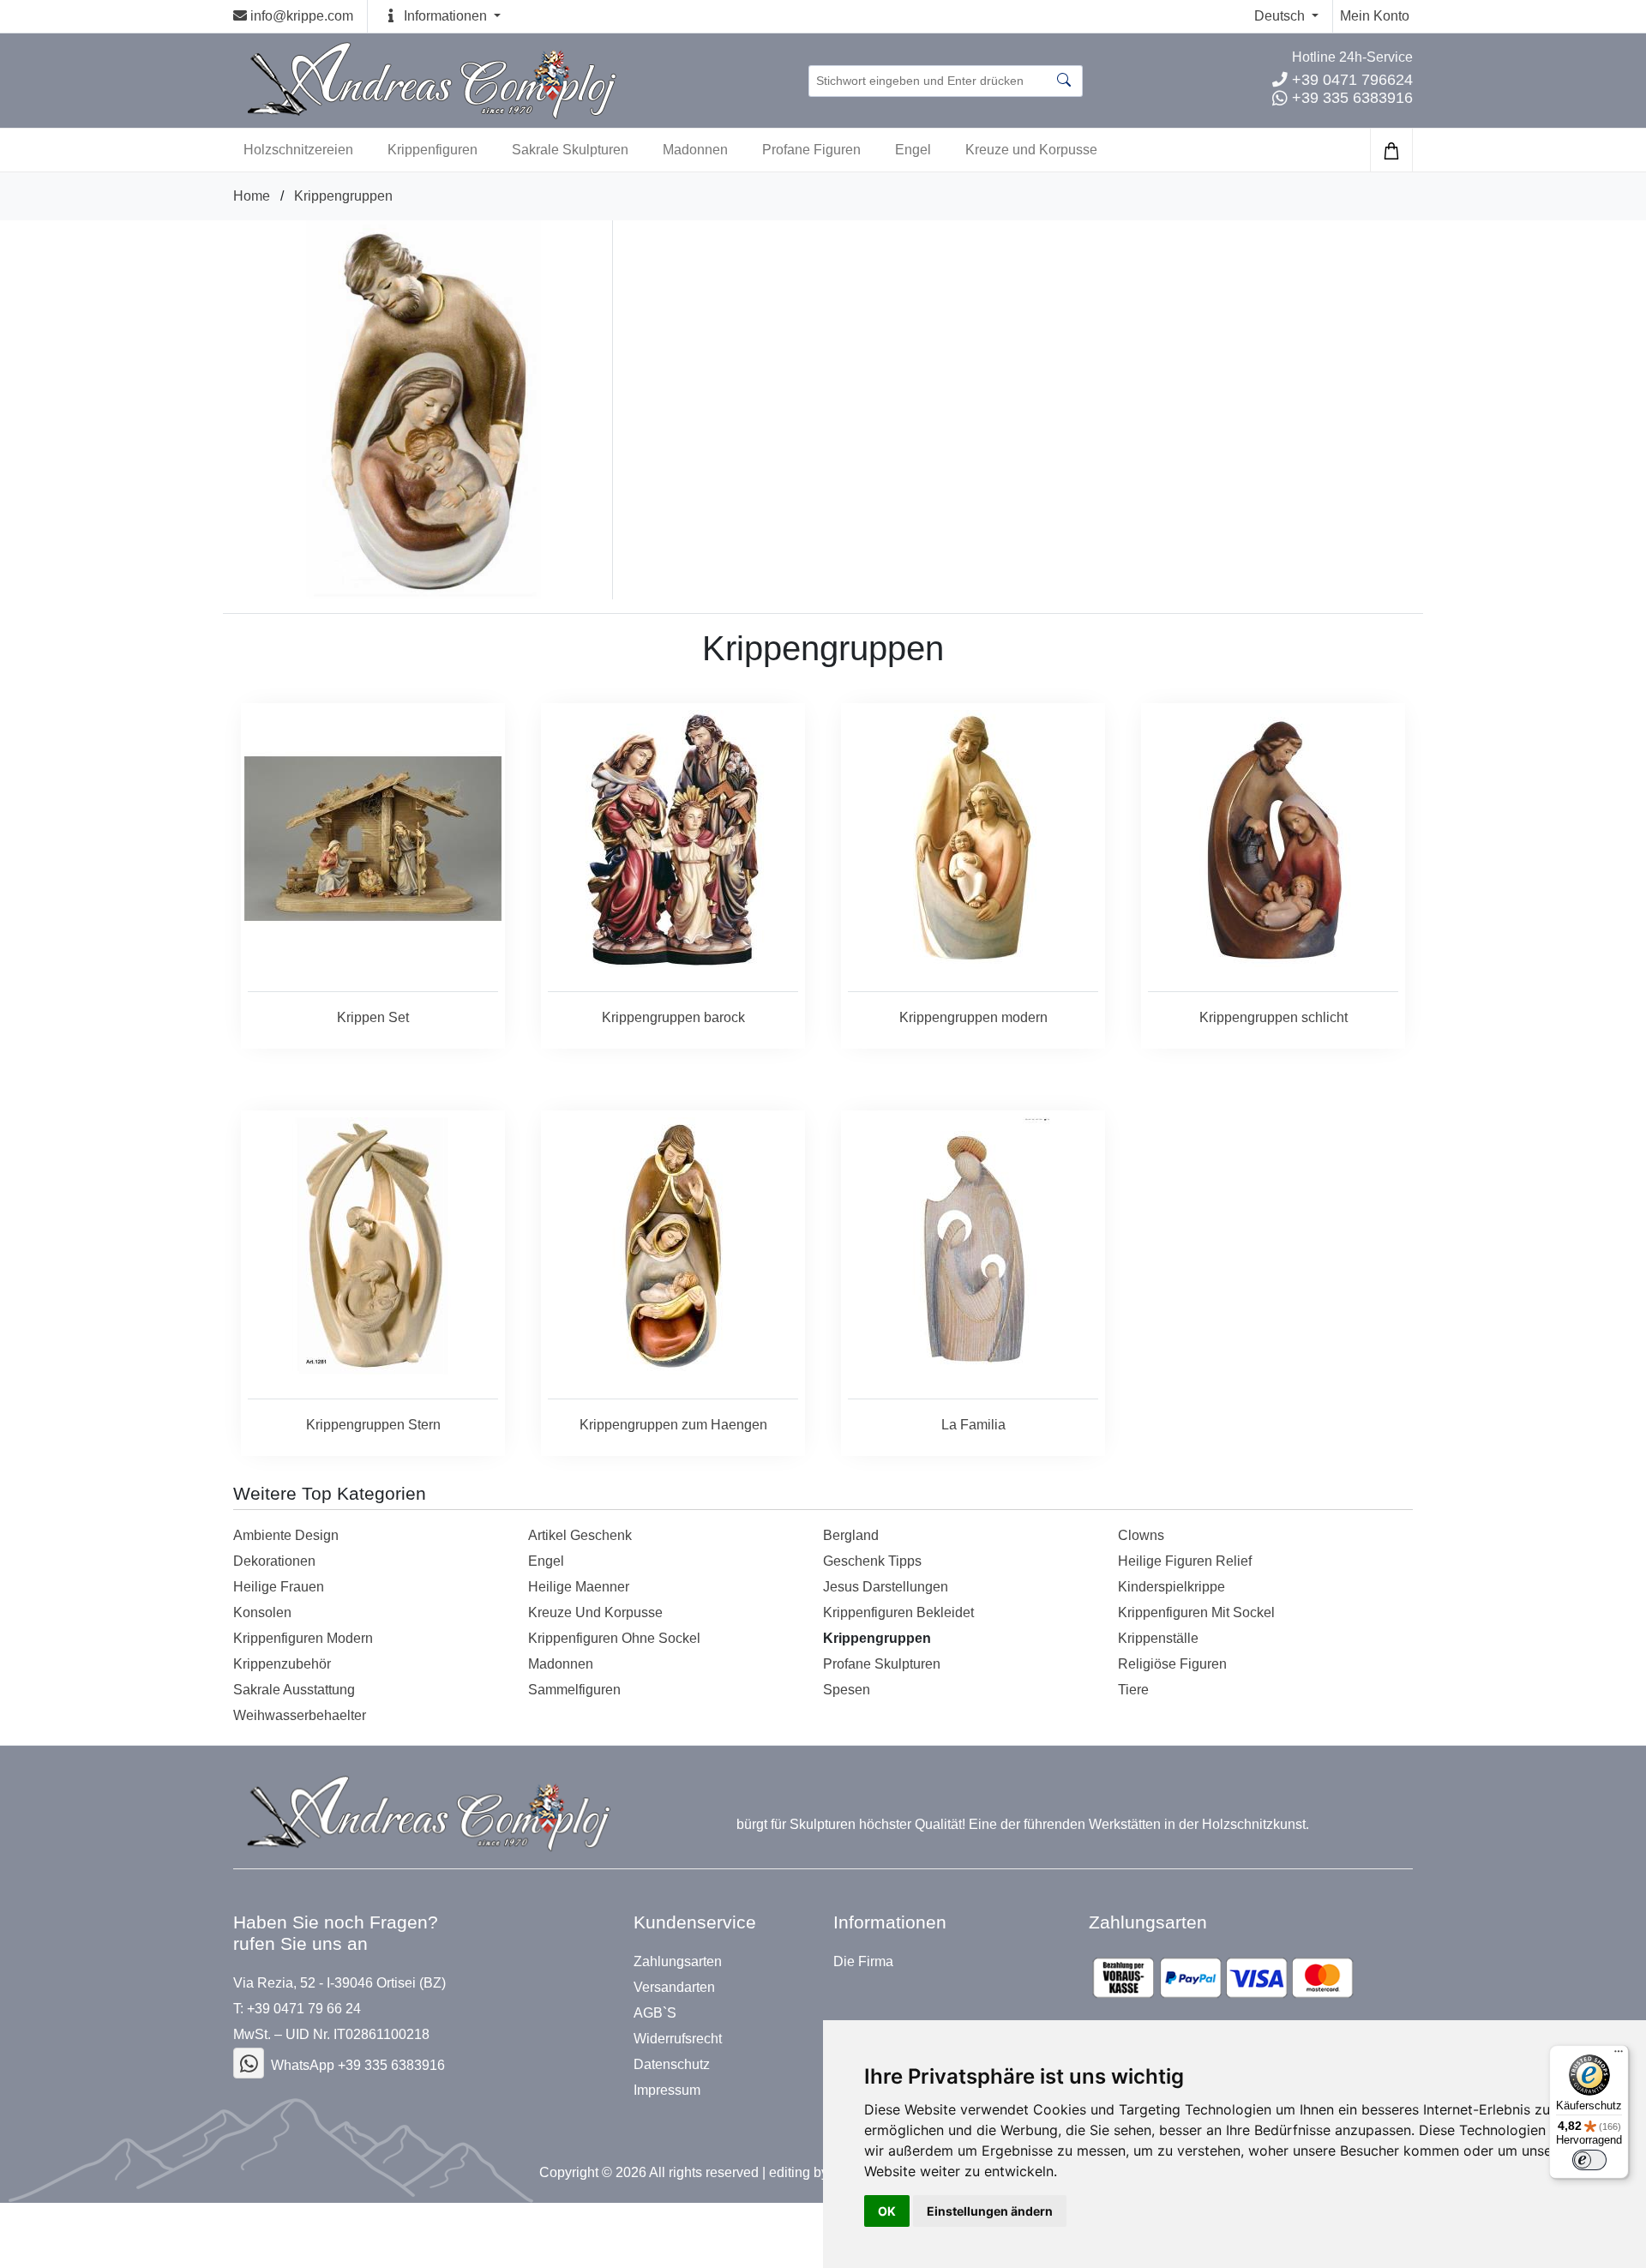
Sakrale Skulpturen (570, 150)
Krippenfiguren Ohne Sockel (614, 1638)
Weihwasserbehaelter (300, 1715)
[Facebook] (249, 2063)
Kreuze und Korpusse (1031, 150)
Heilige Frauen (279, 1587)
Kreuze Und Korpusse (595, 1612)
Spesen (847, 1690)
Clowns (1141, 1535)
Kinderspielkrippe (1171, 1587)
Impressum (667, 2091)
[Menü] (1619, 2055)
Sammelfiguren (574, 1690)
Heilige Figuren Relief (1185, 1561)
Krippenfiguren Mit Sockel (1196, 1612)
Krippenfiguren (433, 150)
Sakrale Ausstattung (294, 1690)
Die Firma (863, 1962)
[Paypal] (1223, 1978)
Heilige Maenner (579, 1587)
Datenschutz (672, 2065)
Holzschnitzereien (298, 150)
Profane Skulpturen (882, 1664)
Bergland (851, 1535)
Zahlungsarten (678, 1962)
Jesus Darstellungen (886, 1587)
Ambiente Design (286, 1535)
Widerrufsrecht (678, 2039)
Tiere (1133, 1690)
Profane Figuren (811, 150)
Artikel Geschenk (580, 1535)
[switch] (1589, 2160)
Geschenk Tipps (872, 1561)
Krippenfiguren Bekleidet (898, 1612)
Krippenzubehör (282, 1664)
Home (252, 196)
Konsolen (262, 1612)
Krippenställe (1158, 1638)
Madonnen (695, 150)
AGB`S (655, 2013)
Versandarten (674, 1988)
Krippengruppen (343, 196)
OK (887, 2211)
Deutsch (1281, 16)
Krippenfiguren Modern (303, 1638)
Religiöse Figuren (1172, 1664)
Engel (913, 150)
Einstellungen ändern (990, 2211)
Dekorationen (274, 1561)
